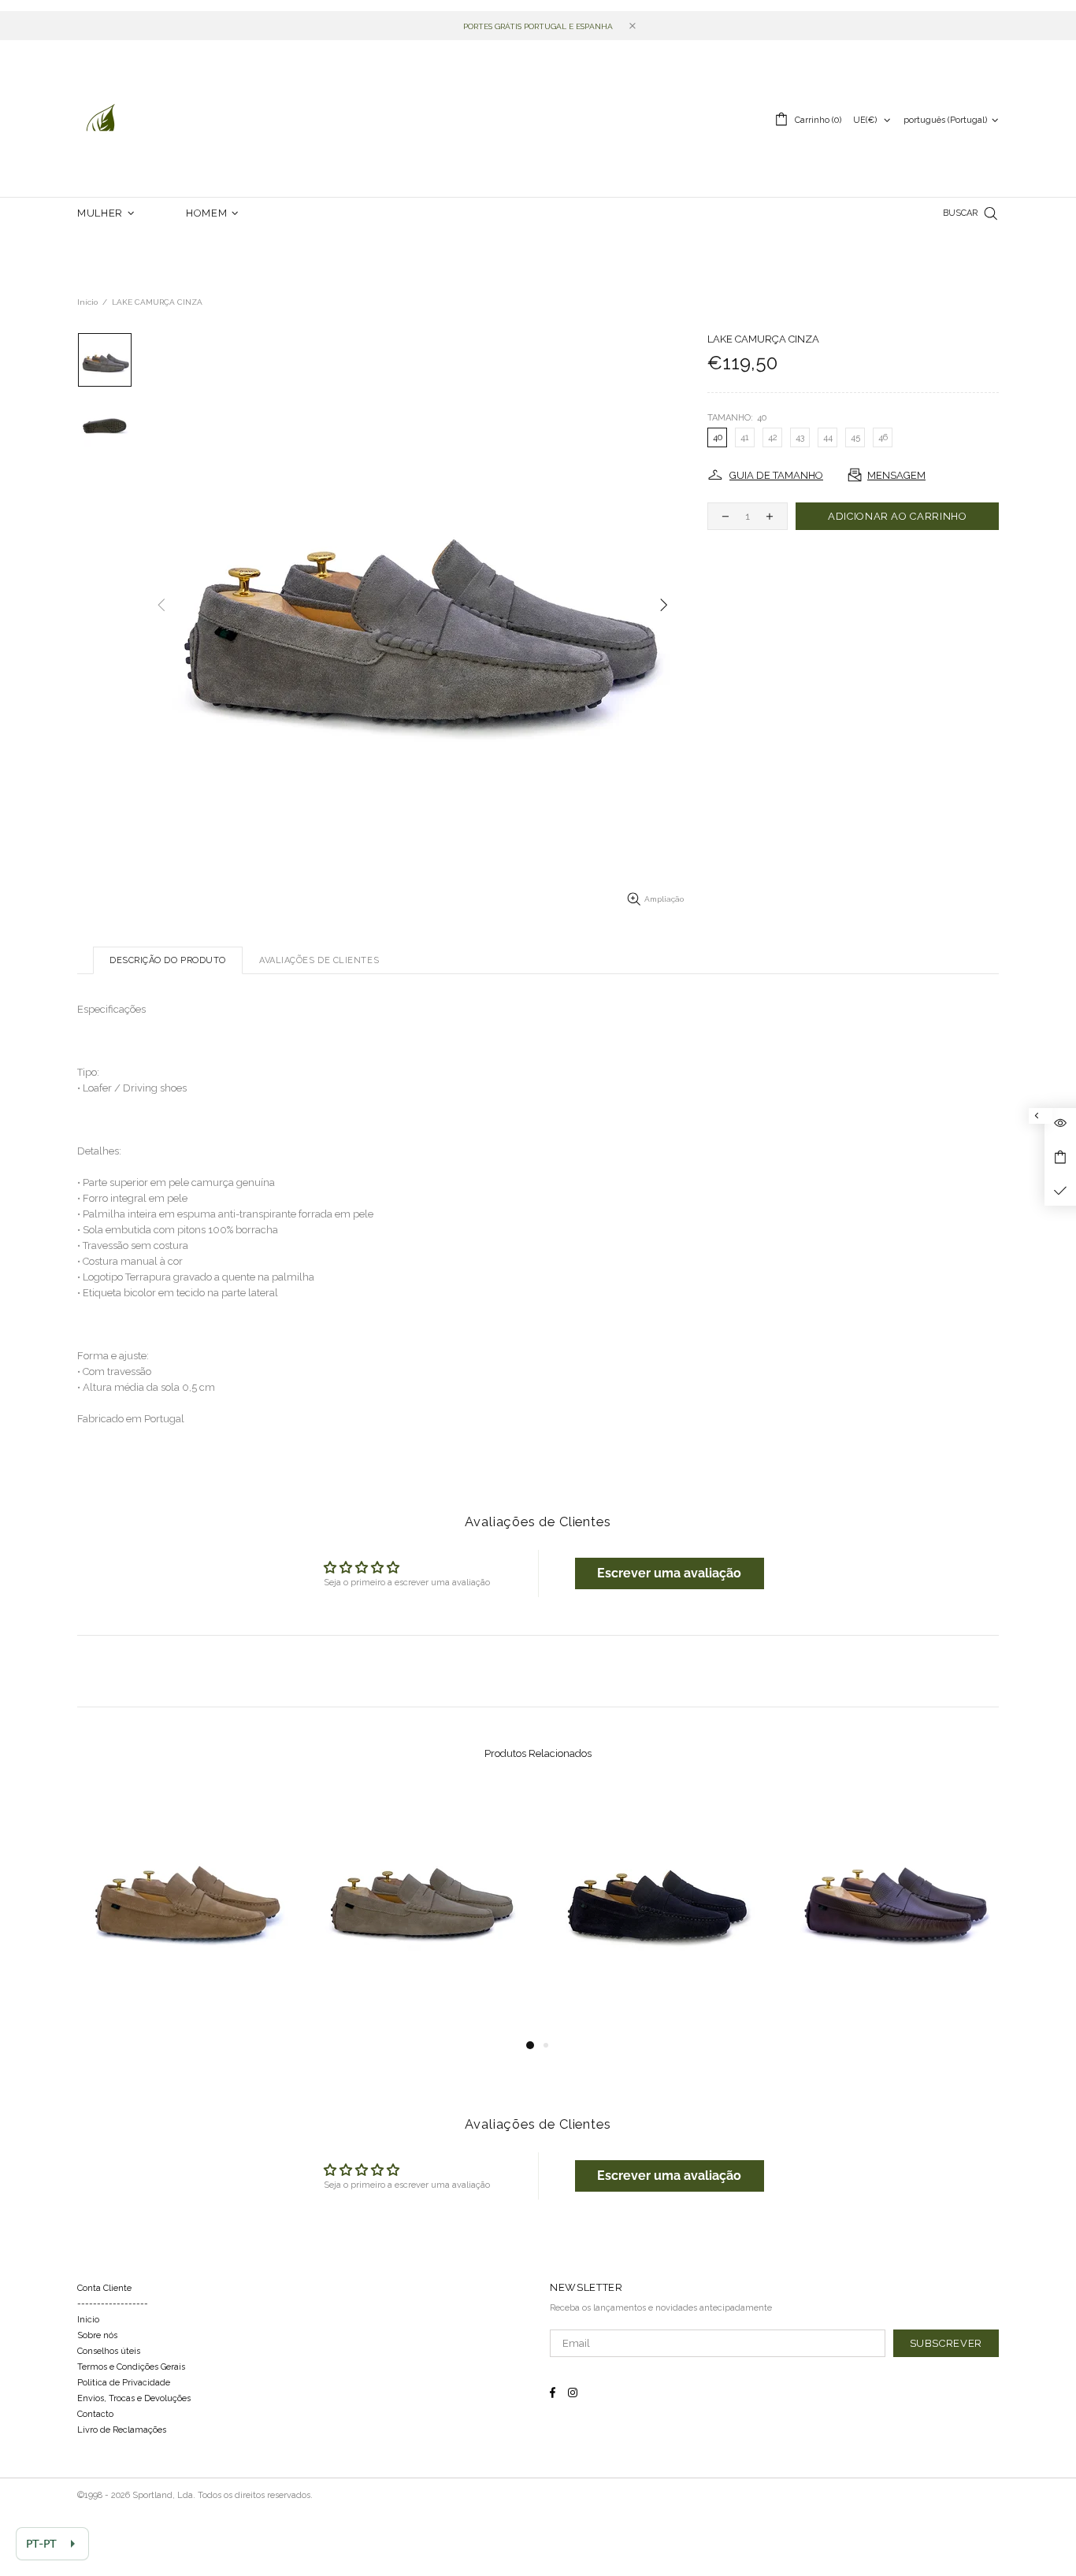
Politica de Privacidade (124, 2383)
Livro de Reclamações (122, 2430)
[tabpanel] (184, 1912)
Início (87, 302)
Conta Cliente (104, 2288)
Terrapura (101, 119)
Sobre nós (97, 2335)
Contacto (95, 2414)
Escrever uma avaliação (669, 1573)
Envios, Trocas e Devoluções (134, 2398)
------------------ (113, 2304)
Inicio (88, 2320)
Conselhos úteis (109, 2351)
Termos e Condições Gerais (131, 2367)
